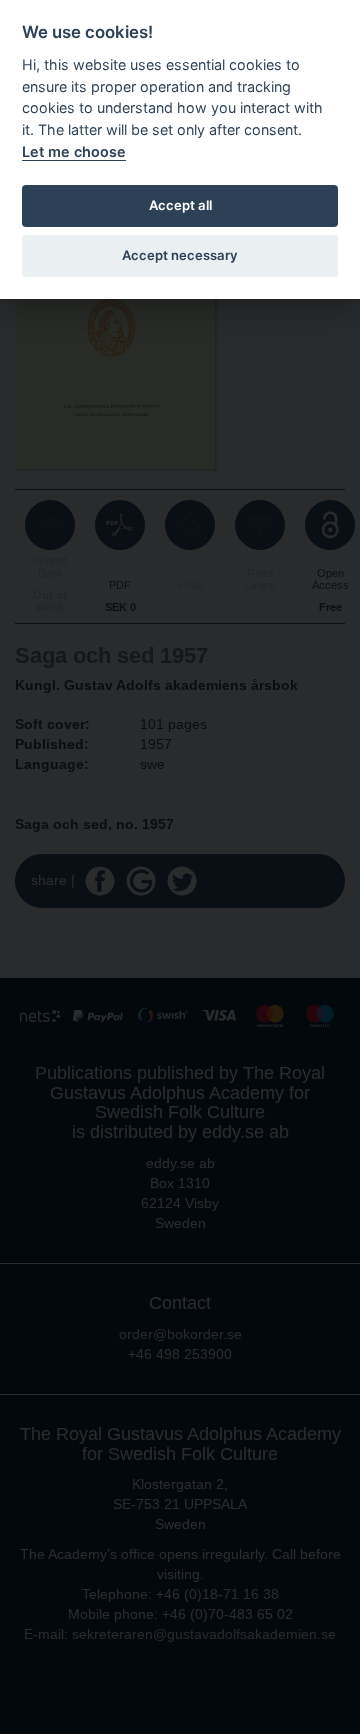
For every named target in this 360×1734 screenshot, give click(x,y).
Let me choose (74, 151)
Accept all (180, 205)
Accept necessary (180, 255)
